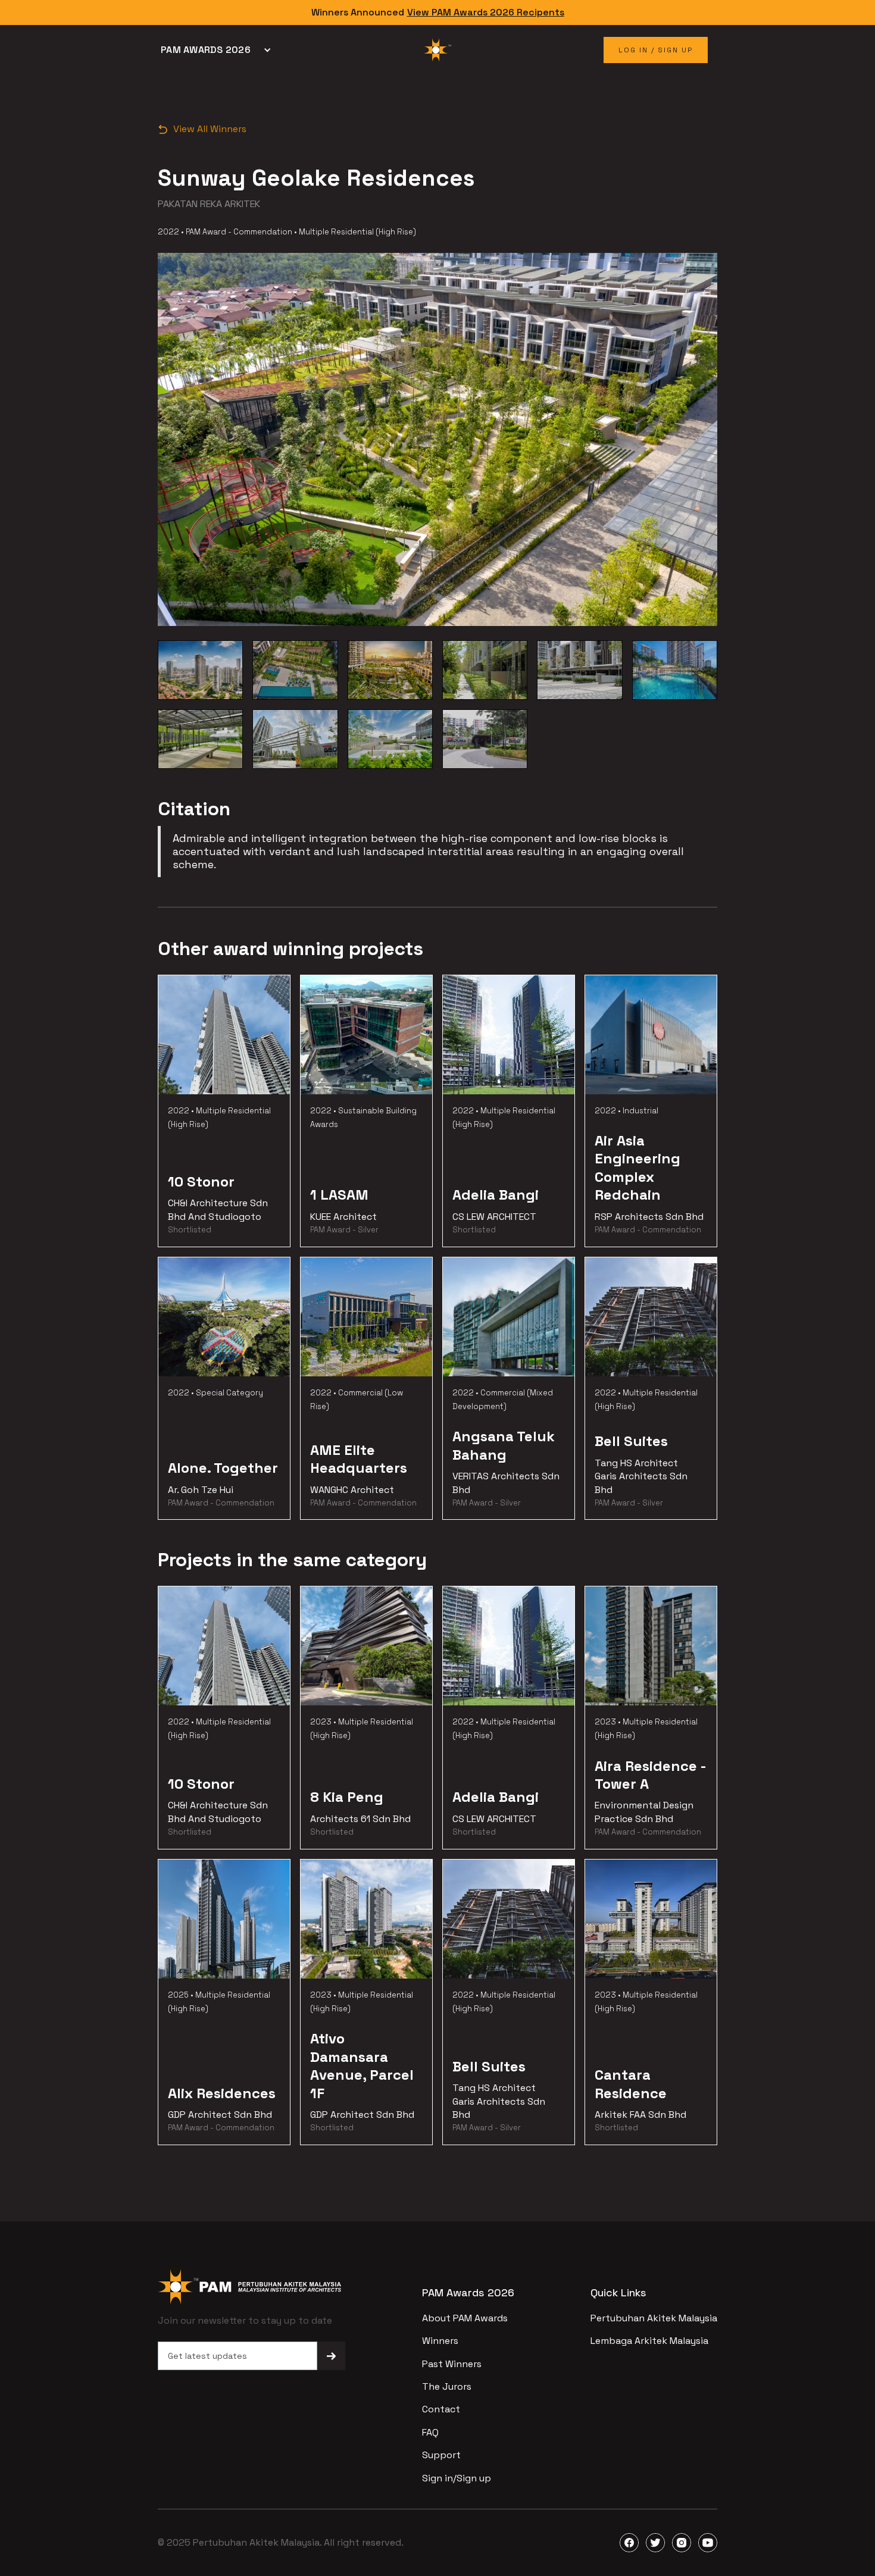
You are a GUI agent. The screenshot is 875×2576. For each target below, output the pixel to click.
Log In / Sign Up (656, 50)
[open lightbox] (200, 670)
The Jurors (447, 2386)
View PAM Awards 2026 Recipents (486, 12)
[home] (437, 50)
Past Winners (452, 2364)
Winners (440, 2341)
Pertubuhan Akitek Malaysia (654, 2318)
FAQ (430, 2432)
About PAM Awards (465, 2318)
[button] (219, 50)
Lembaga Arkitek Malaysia (649, 2341)
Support (441, 2455)
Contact (441, 2409)
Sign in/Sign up (457, 2478)
